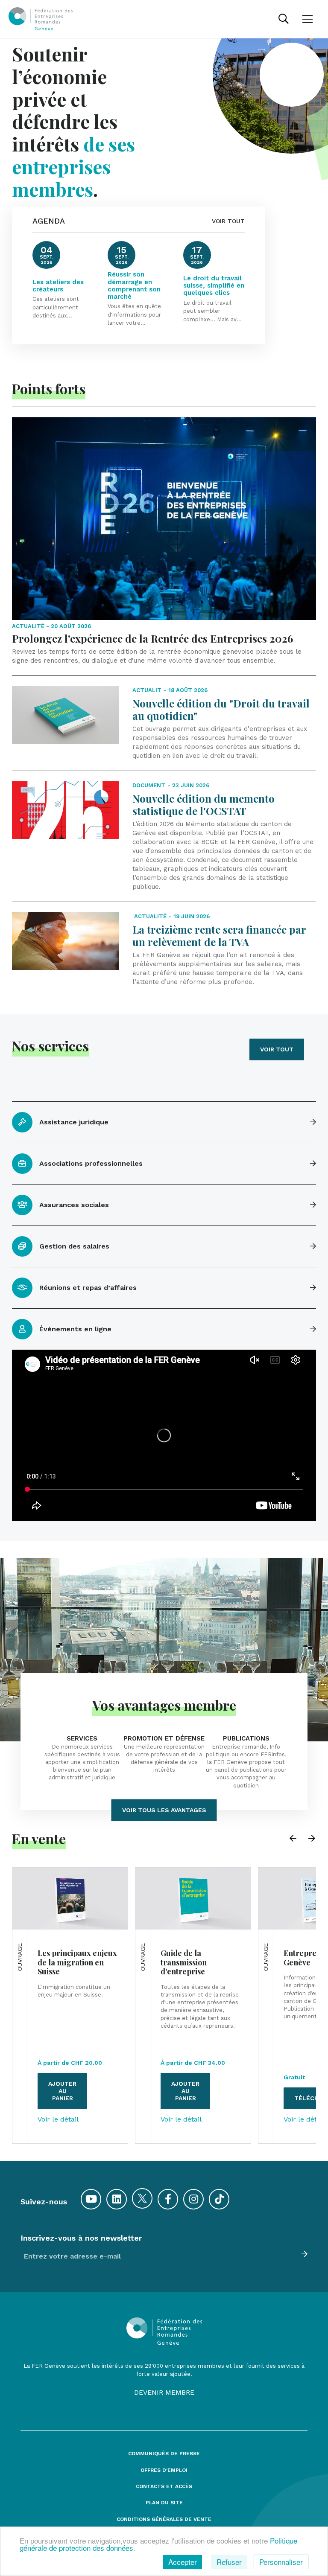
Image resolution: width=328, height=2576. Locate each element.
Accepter (183, 2562)
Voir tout (277, 1049)
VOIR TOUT (228, 221)
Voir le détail (58, 2119)
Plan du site (164, 2503)
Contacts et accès (164, 2487)
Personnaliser (281, 2562)
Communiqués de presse (164, 2454)
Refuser (229, 2562)
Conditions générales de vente (164, 2519)
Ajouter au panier (62, 2091)
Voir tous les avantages (164, 1810)
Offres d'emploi (164, 2470)
